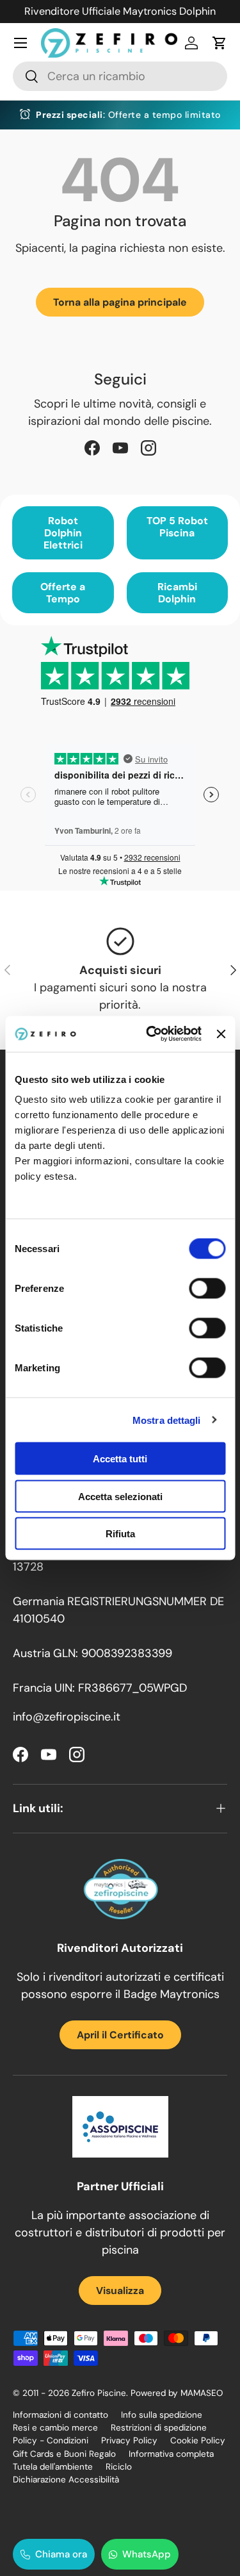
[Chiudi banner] (221, 1034)
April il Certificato (120, 2035)
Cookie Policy (198, 2440)
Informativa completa (171, 2454)
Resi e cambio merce (55, 2428)
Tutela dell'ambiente (53, 2467)
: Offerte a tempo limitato (128, 115)
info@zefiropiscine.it (67, 1717)
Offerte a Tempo (63, 593)
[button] (220, 43)
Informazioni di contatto (60, 2415)
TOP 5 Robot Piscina (177, 527)
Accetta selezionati (120, 1496)
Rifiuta (120, 1534)
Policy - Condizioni (51, 2440)
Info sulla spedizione (162, 2415)
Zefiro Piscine (99, 2393)
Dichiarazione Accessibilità (66, 2480)
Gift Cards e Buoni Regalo (64, 2454)
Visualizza (120, 2291)
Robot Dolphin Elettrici (63, 533)
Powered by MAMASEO (177, 2393)
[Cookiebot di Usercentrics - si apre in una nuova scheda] (151, 1034)
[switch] (207, 1289)
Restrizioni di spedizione (159, 2428)
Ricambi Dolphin (177, 593)
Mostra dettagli (167, 1420)
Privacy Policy (129, 2440)
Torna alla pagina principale (120, 302)
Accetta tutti (120, 1459)
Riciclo (119, 2467)
